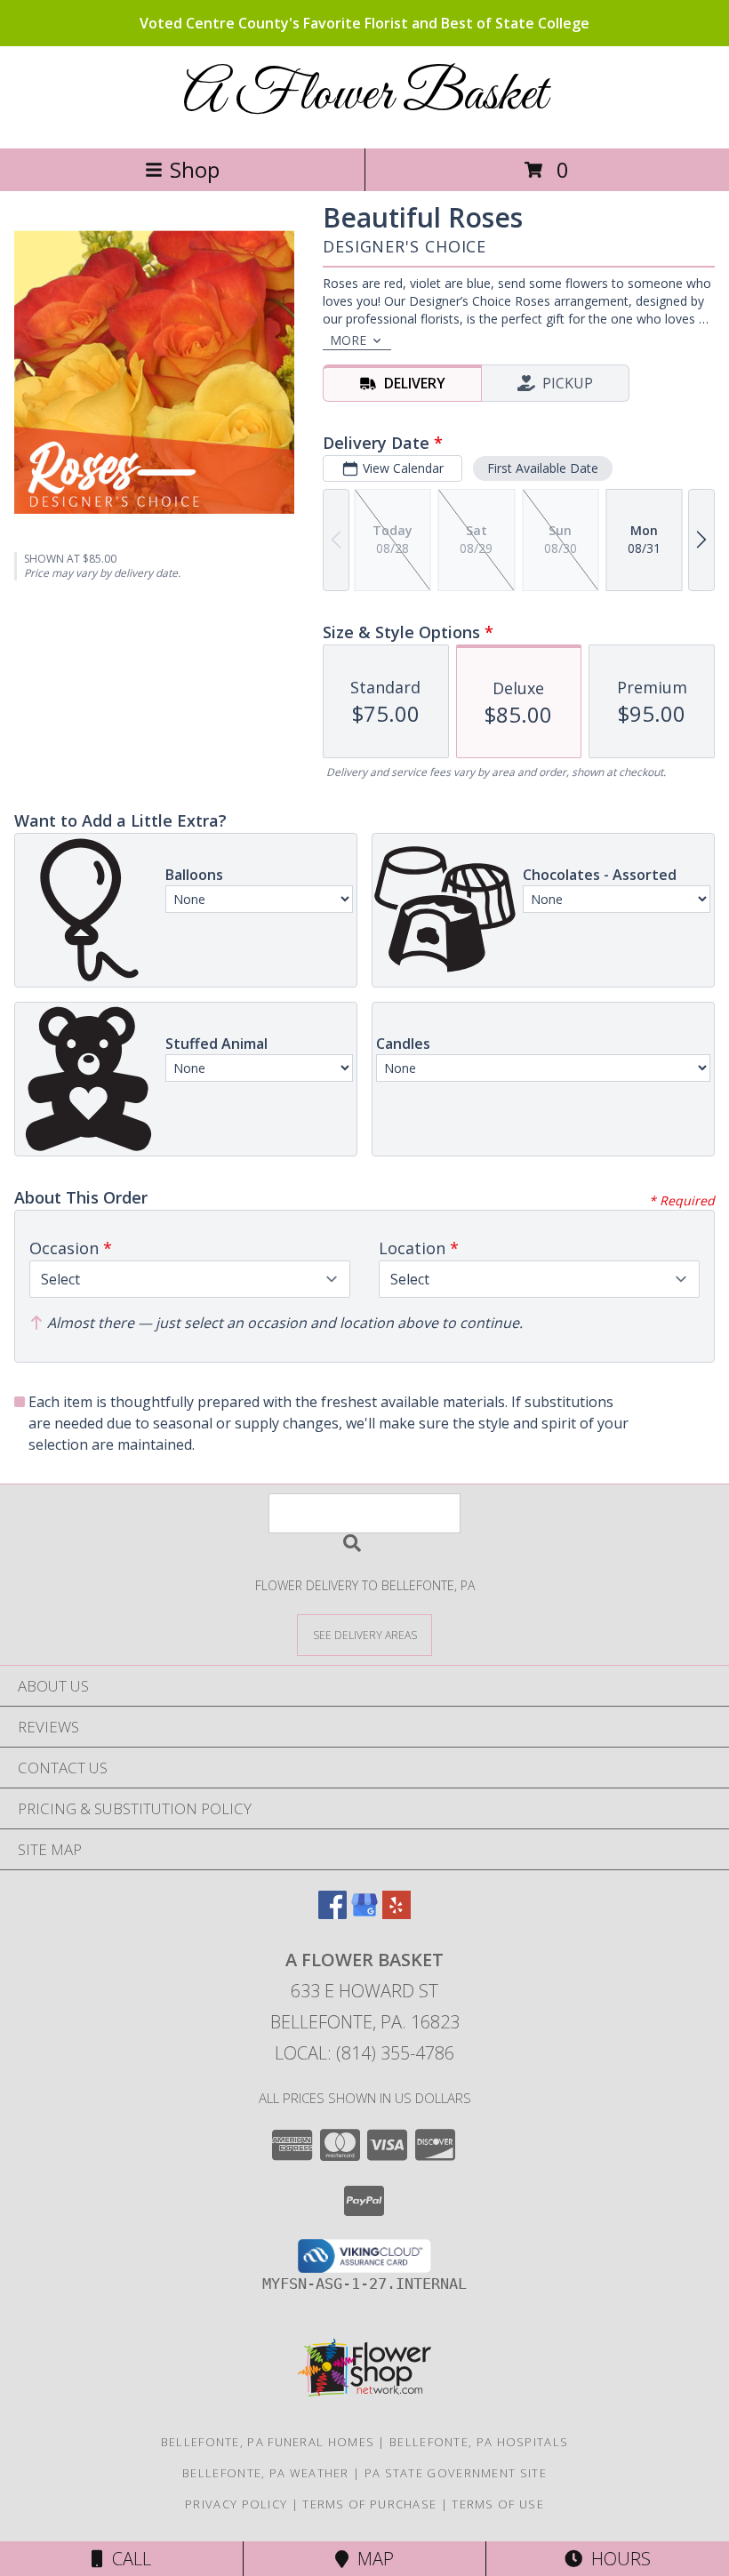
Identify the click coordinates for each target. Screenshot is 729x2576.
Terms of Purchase (369, 2504)
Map (371, 2559)
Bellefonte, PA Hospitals (479, 2442)
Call (127, 2559)
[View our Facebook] (332, 1913)
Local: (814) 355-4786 (364, 2053)
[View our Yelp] (397, 1913)
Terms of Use (498, 2504)
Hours (617, 2559)
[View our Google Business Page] (364, 1913)
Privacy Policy (236, 2504)
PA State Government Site (456, 2473)
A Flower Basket (365, 96)
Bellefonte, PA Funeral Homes (268, 2442)
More (348, 340)
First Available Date (543, 468)
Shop (195, 169)
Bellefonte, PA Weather (266, 2473)
